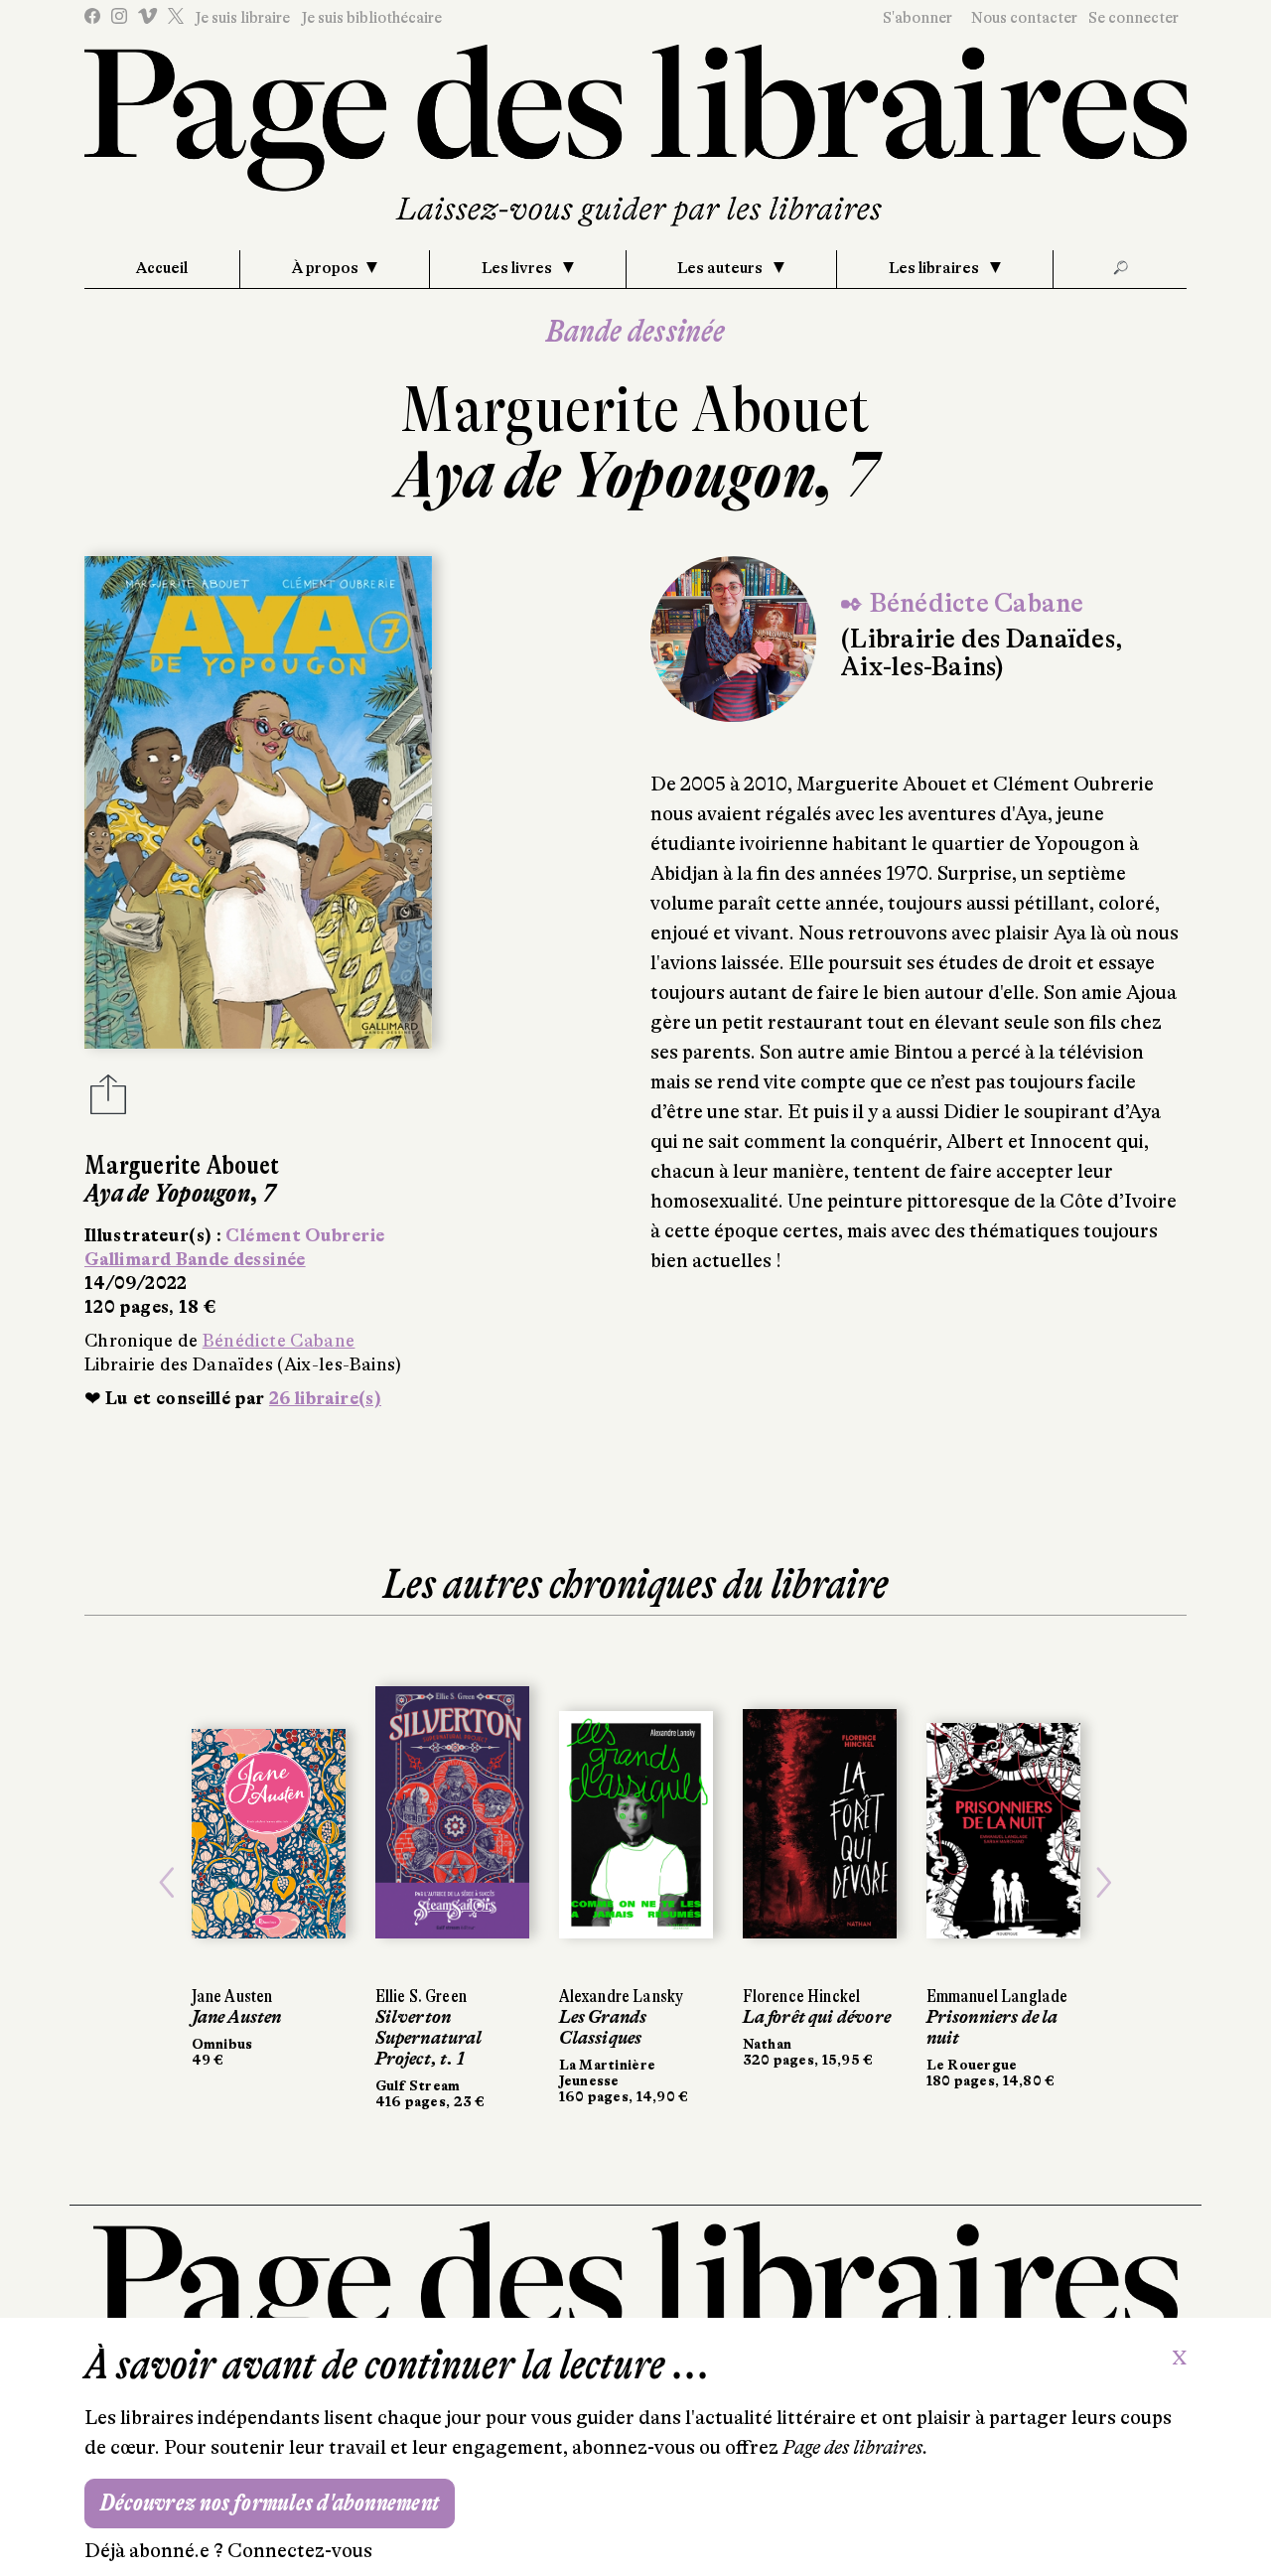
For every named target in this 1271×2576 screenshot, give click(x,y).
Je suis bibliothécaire (371, 18)
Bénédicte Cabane (279, 1341)
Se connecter (1133, 18)
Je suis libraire (242, 18)
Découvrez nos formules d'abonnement (270, 2503)
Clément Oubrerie (305, 1235)
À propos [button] (325, 268)
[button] (167, 1882)
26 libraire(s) (325, 1398)
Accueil (162, 268)
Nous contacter (1024, 18)
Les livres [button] (518, 268)
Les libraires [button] (935, 268)
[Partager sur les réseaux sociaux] (108, 1100)
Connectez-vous (300, 2551)
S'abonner (918, 18)
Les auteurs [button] (721, 268)
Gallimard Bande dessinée (195, 1259)
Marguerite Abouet (635, 410)
